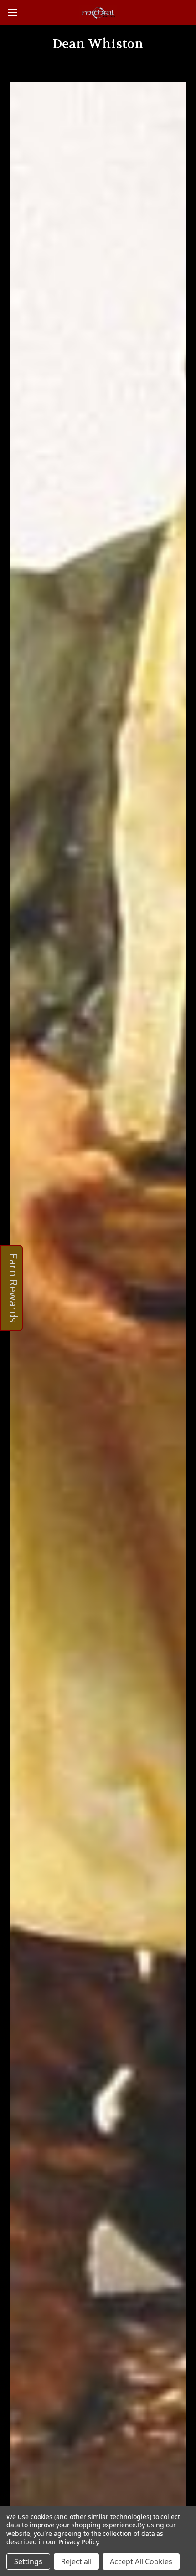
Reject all (76, 2561)
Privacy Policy (78, 2542)
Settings (28, 2561)
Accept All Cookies (141, 2561)
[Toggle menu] (13, 13)
